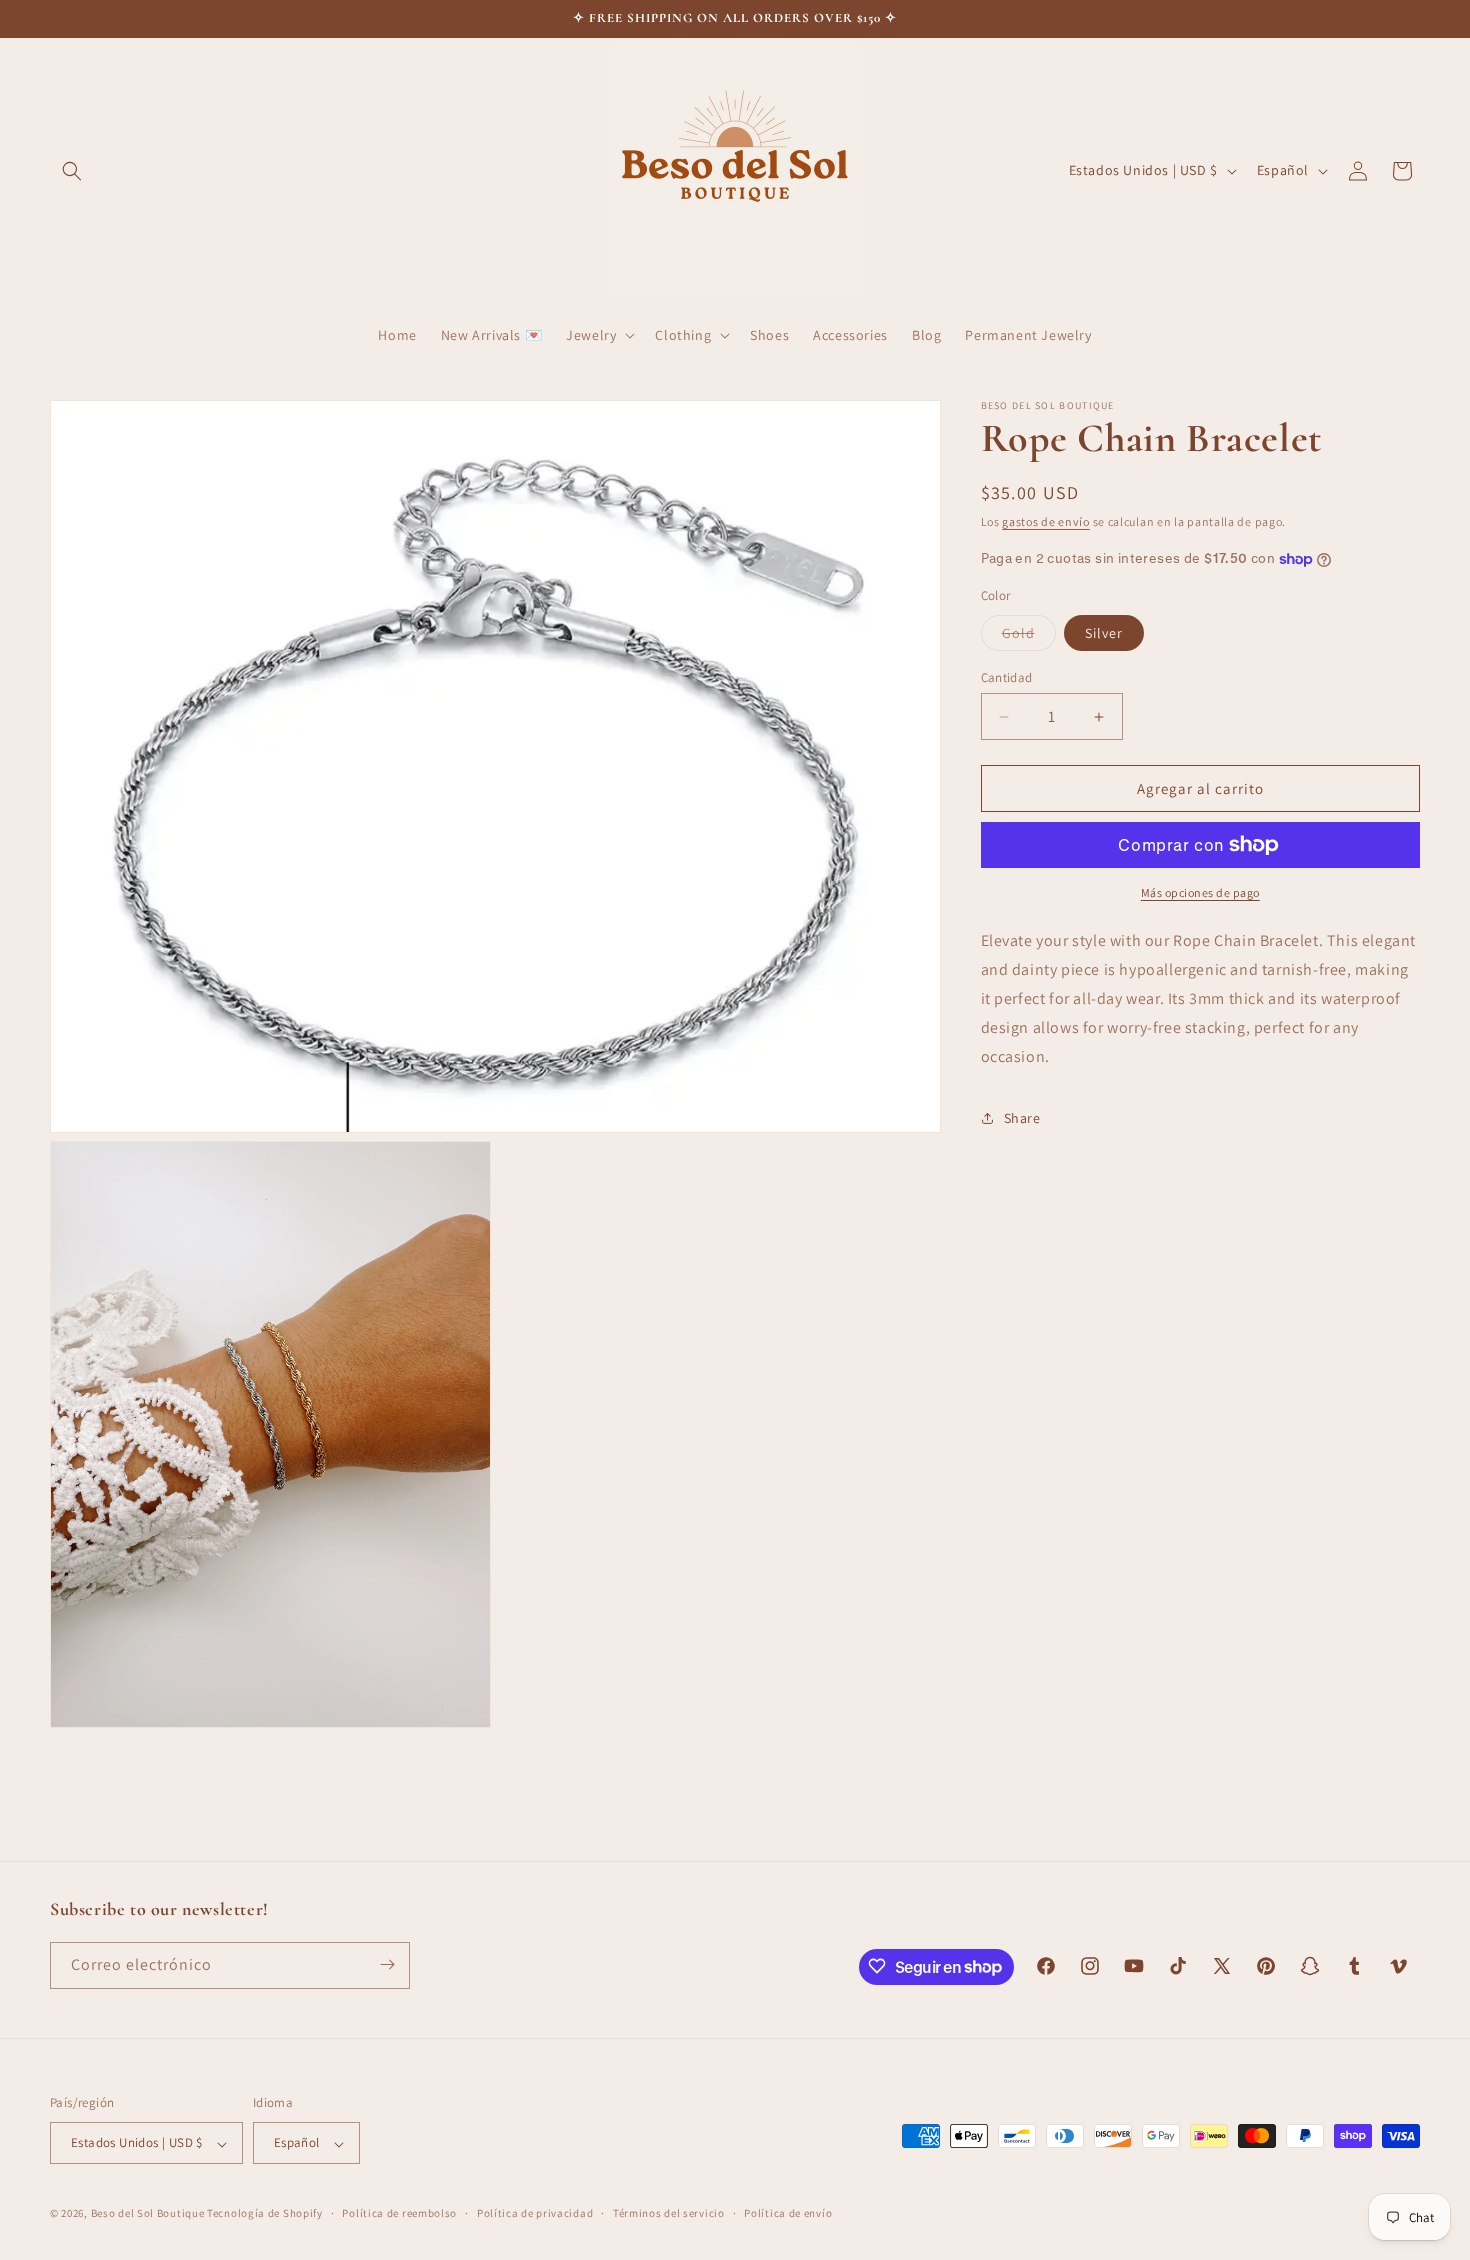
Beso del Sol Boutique (148, 2214)
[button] (72, 171)
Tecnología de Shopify (265, 2214)
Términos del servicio (669, 2213)
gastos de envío (1046, 521)
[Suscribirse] (387, 1964)
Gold (1029, 637)
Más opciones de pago (1200, 892)
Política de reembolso (399, 2213)
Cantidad (1007, 677)
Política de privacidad (535, 2213)
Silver (1104, 633)
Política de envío (788, 2213)
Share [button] (1022, 1118)
